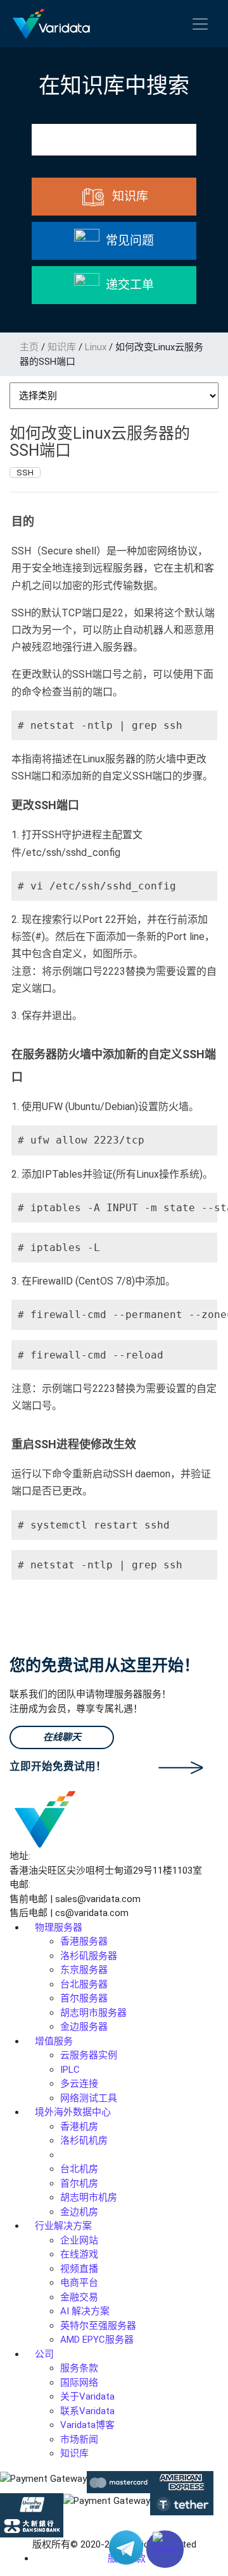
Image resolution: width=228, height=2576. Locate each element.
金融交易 (79, 2297)
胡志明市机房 (89, 2197)
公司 (44, 2354)
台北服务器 (84, 1984)
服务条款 (79, 2368)
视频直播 (79, 2269)
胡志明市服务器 (93, 2013)
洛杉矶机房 (84, 2140)
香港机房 (79, 2127)
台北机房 (79, 2169)
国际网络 (79, 2383)
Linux (96, 347)
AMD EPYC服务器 (97, 2340)
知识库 (62, 347)
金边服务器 (84, 2027)
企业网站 (79, 2240)
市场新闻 (79, 2439)
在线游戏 (79, 2254)
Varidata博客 (87, 2425)
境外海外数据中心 (73, 2112)
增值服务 (54, 2041)
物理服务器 (59, 1927)
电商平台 (79, 2283)
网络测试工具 (89, 2098)
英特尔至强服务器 (98, 2326)
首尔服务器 (84, 1998)
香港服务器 (84, 1941)
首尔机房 (79, 2183)
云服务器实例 (89, 2055)
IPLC (70, 2070)
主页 (29, 347)
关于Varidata (87, 2396)
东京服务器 (84, 1970)
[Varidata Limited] (51, 24)
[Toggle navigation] (200, 24)
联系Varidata (87, 2411)
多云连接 (79, 2084)
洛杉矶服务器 (89, 1956)
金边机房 (79, 2212)
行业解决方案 (63, 2226)
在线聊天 (62, 1737)
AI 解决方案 (85, 2311)
